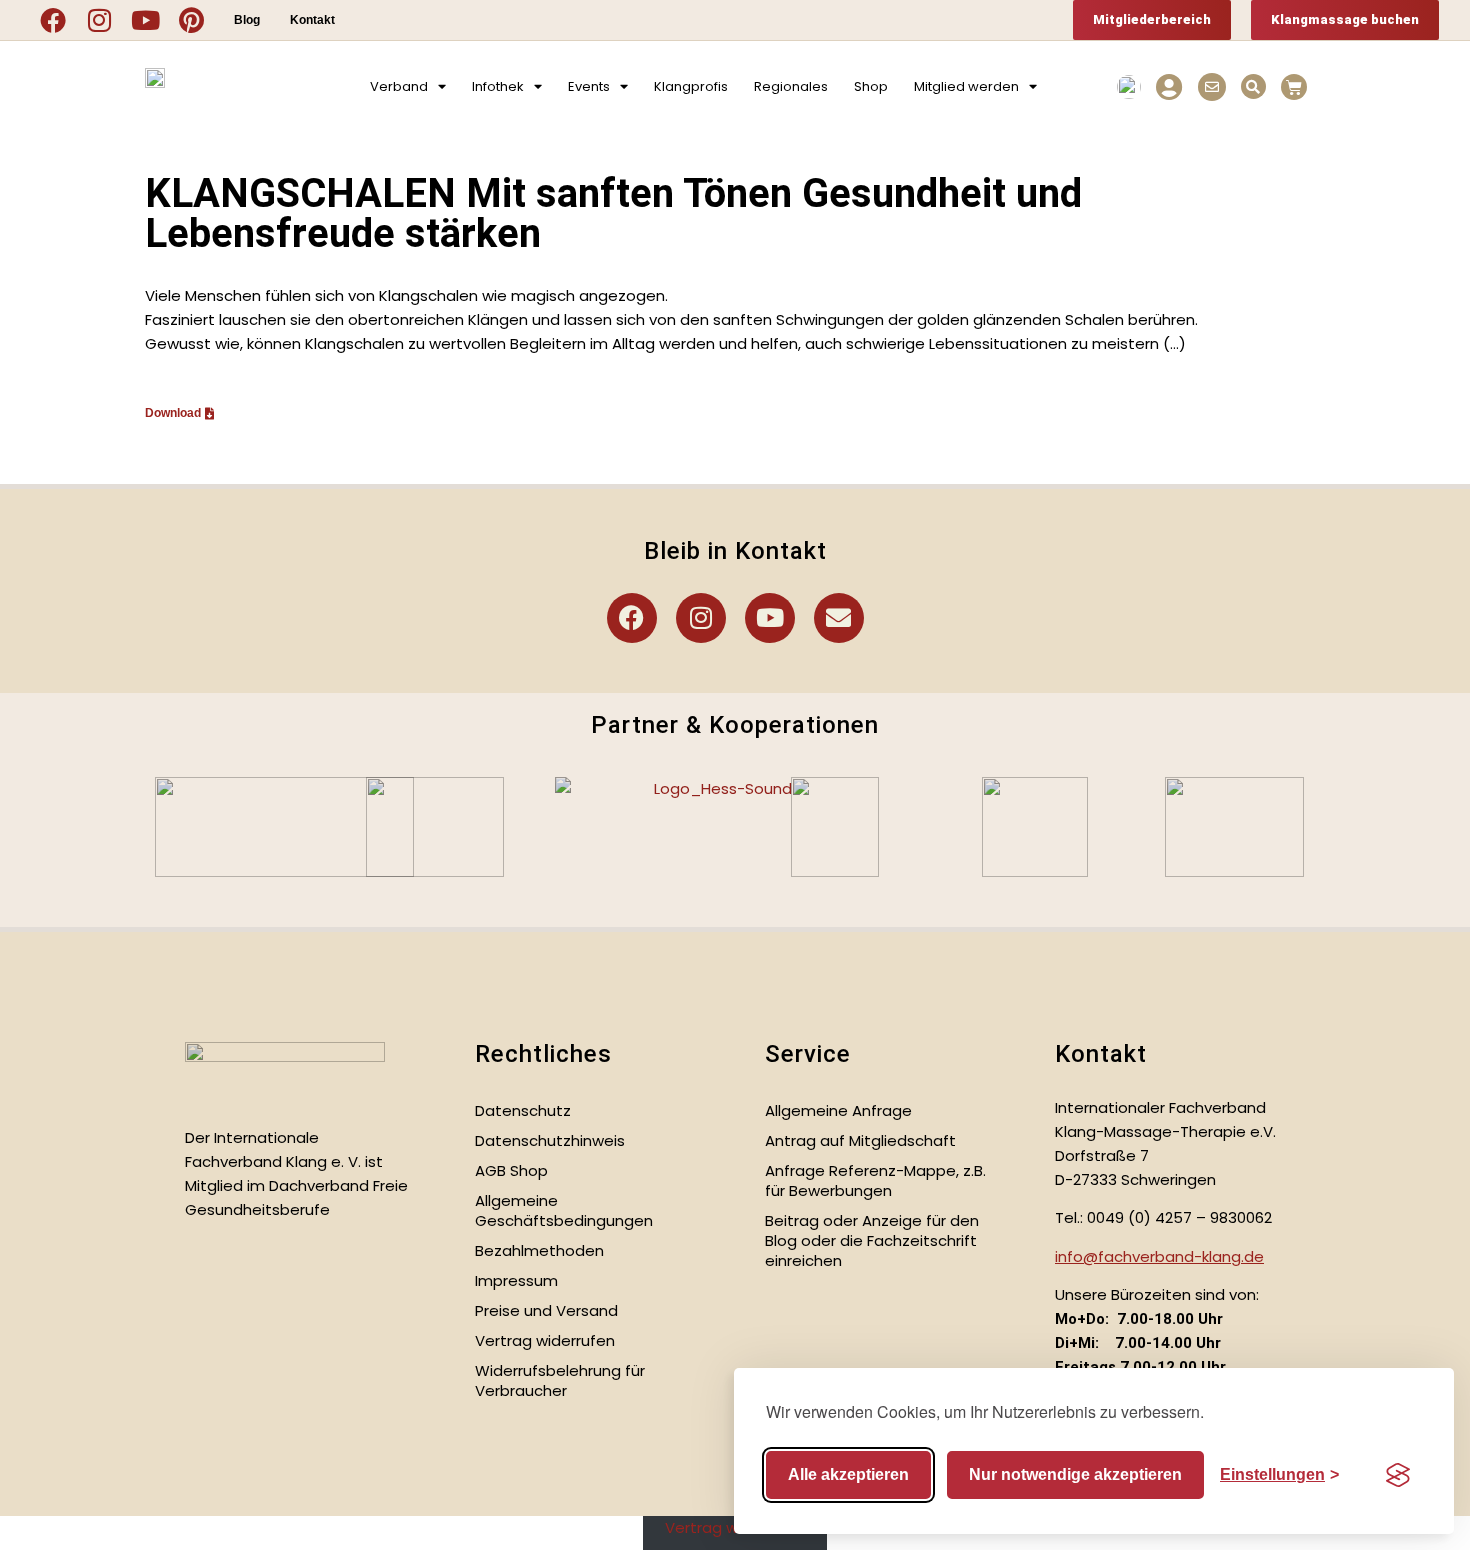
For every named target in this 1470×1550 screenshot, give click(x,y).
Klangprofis (691, 86)
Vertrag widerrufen (545, 1340)
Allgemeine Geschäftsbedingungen (564, 1210)
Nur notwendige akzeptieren (1075, 1474)
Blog (247, 20)
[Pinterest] (191, 20)
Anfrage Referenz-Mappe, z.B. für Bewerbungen (875, 1180)
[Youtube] (145, 20)
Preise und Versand (546, 1310)
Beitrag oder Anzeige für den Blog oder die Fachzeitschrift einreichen (872, 1240)
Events (589, 86)
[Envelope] (839, 618)
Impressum (516, 1280)
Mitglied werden (966, 86)
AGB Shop (511, 1170)
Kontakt (312, 20)
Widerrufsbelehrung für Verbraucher (560, 1380)
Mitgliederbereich (1152, 19)
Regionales (791, 86)
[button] (1253, 86)
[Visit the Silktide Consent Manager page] (1398, 1475)
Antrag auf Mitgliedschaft (860, 1140)
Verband (399, 86)
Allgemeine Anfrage (838, 1110)
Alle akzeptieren (848, 1474)
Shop (871, 86)
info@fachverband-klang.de (1159, 1256)
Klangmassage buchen (1345, 19)
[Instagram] (99, 20)
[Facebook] (53, 20)
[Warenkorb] (1294, 87)
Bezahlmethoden (539, 1250)
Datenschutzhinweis (550, 1140)
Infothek (498, 86)
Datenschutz (523, 1110)
